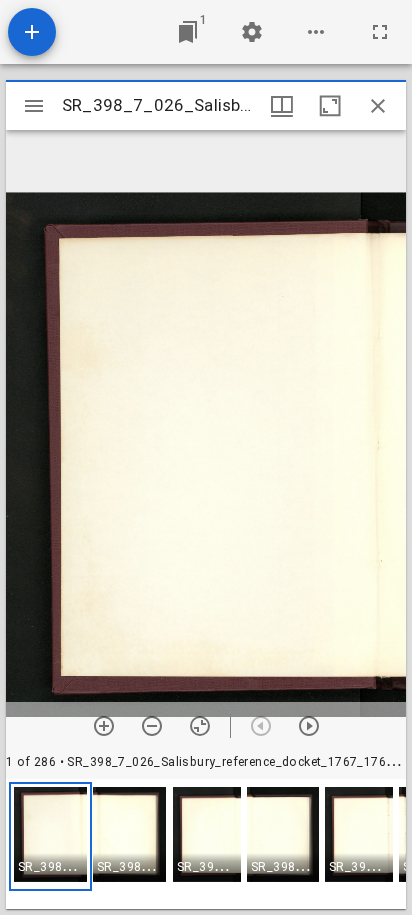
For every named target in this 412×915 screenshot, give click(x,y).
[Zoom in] (104, 726)
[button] (50, 836)
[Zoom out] (152, 726)
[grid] (206, 844)
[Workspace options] (316, 32)
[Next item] (309, 726)
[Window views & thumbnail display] (282, 106)
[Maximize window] (330, 106)
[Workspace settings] (252, 32)
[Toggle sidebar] (34, 106)
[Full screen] (380, 32)
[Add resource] (32, 32)
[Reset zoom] (200, 726)
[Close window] (378, 106)
